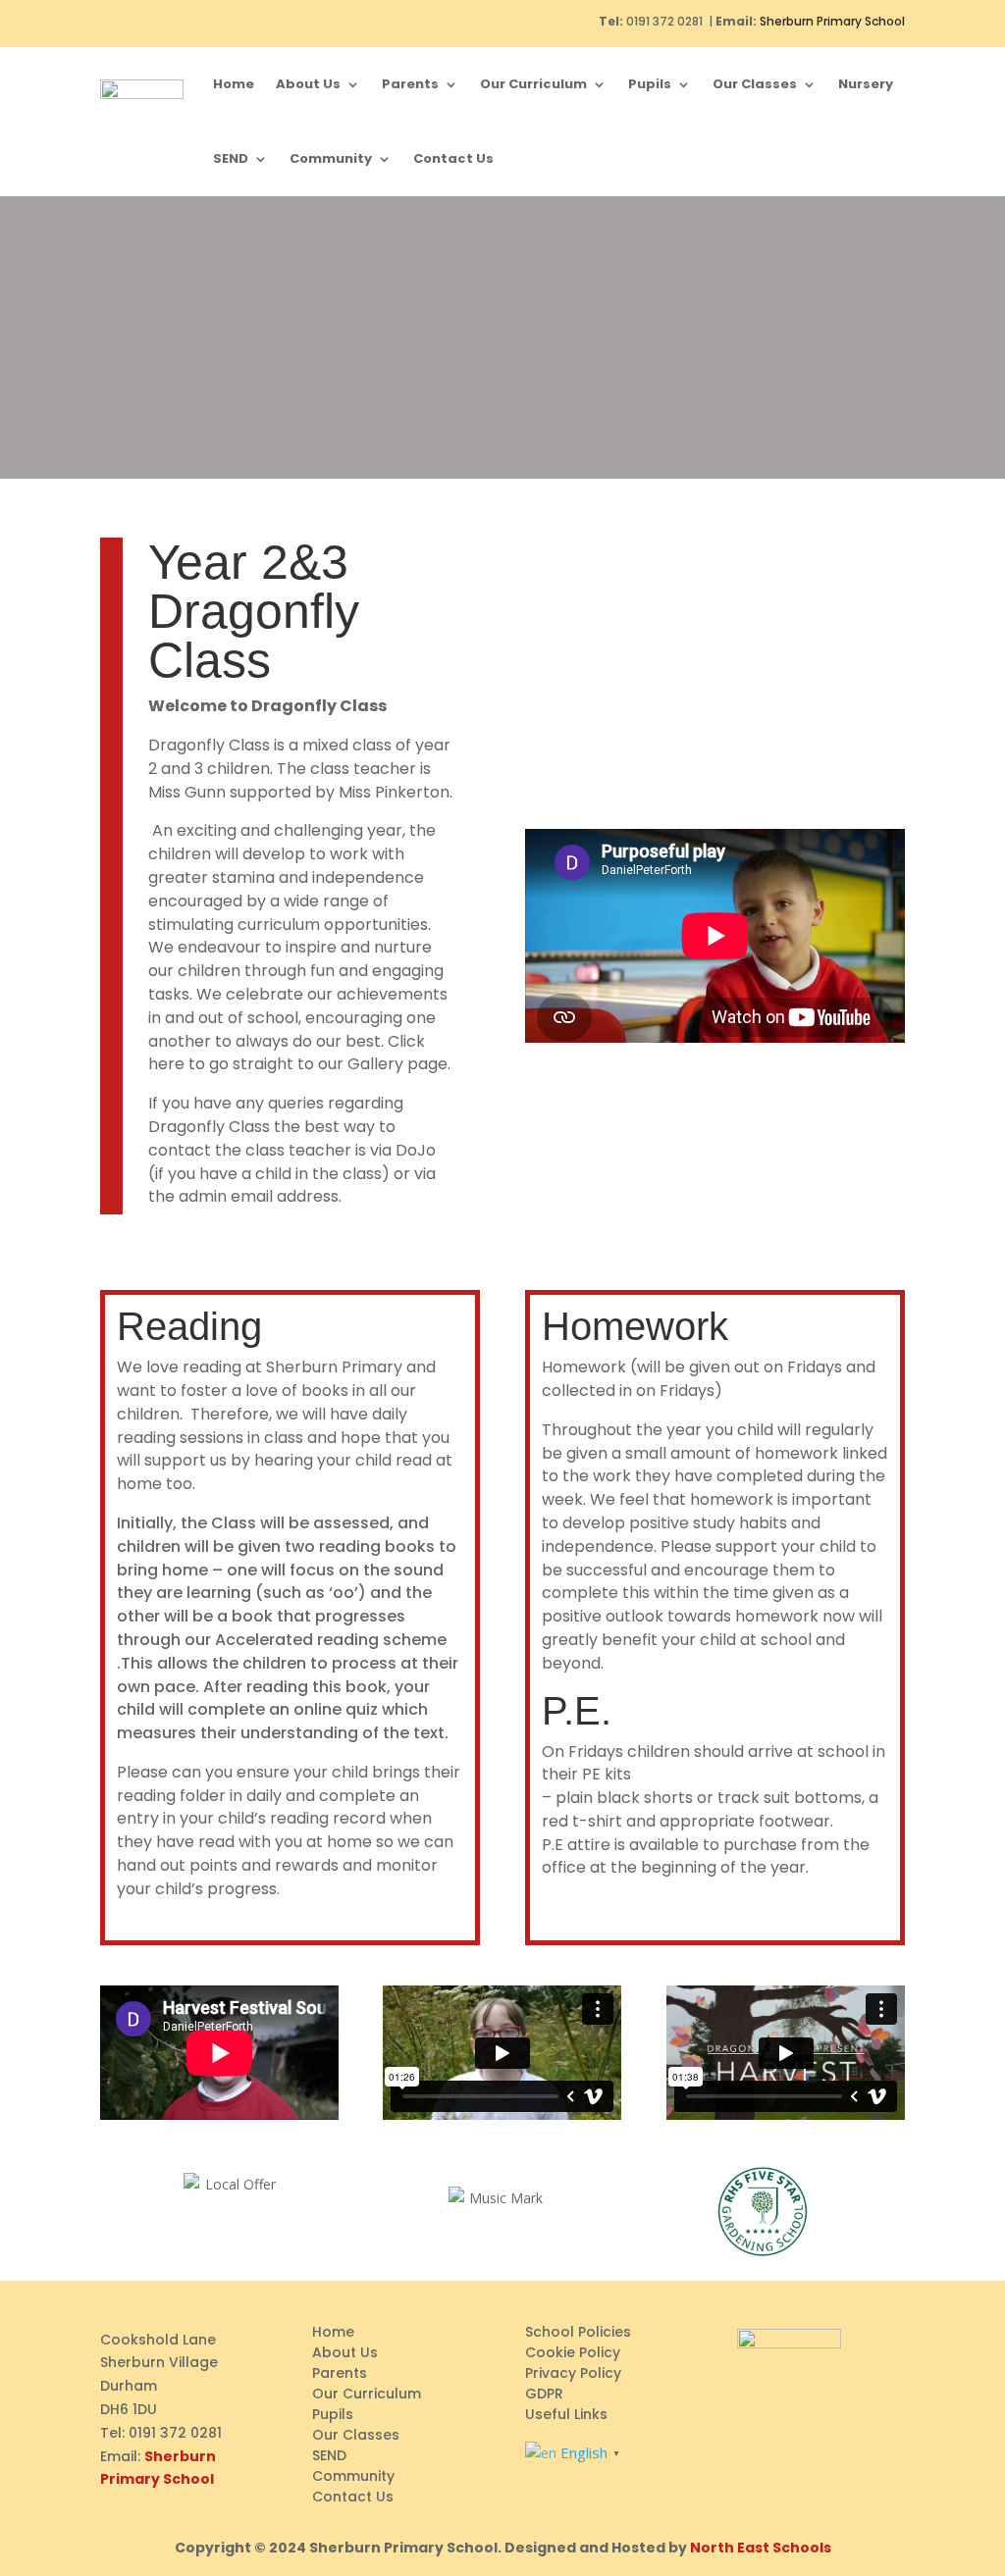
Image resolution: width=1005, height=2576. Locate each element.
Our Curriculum (533, 84)
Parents (410, 84)
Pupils (650, 84)
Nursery (866, 84)
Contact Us (453, 158)
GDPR (544, 2394)
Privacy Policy (573, 2373)
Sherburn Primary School (832, 21)
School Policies (578, 2332)
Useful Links (566, 2414)
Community (331, 158)
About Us (308, 84)
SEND (231, 158)
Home (234, 84)
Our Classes (755, 84)
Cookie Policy (573, 2352)
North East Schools (761, 2548)
